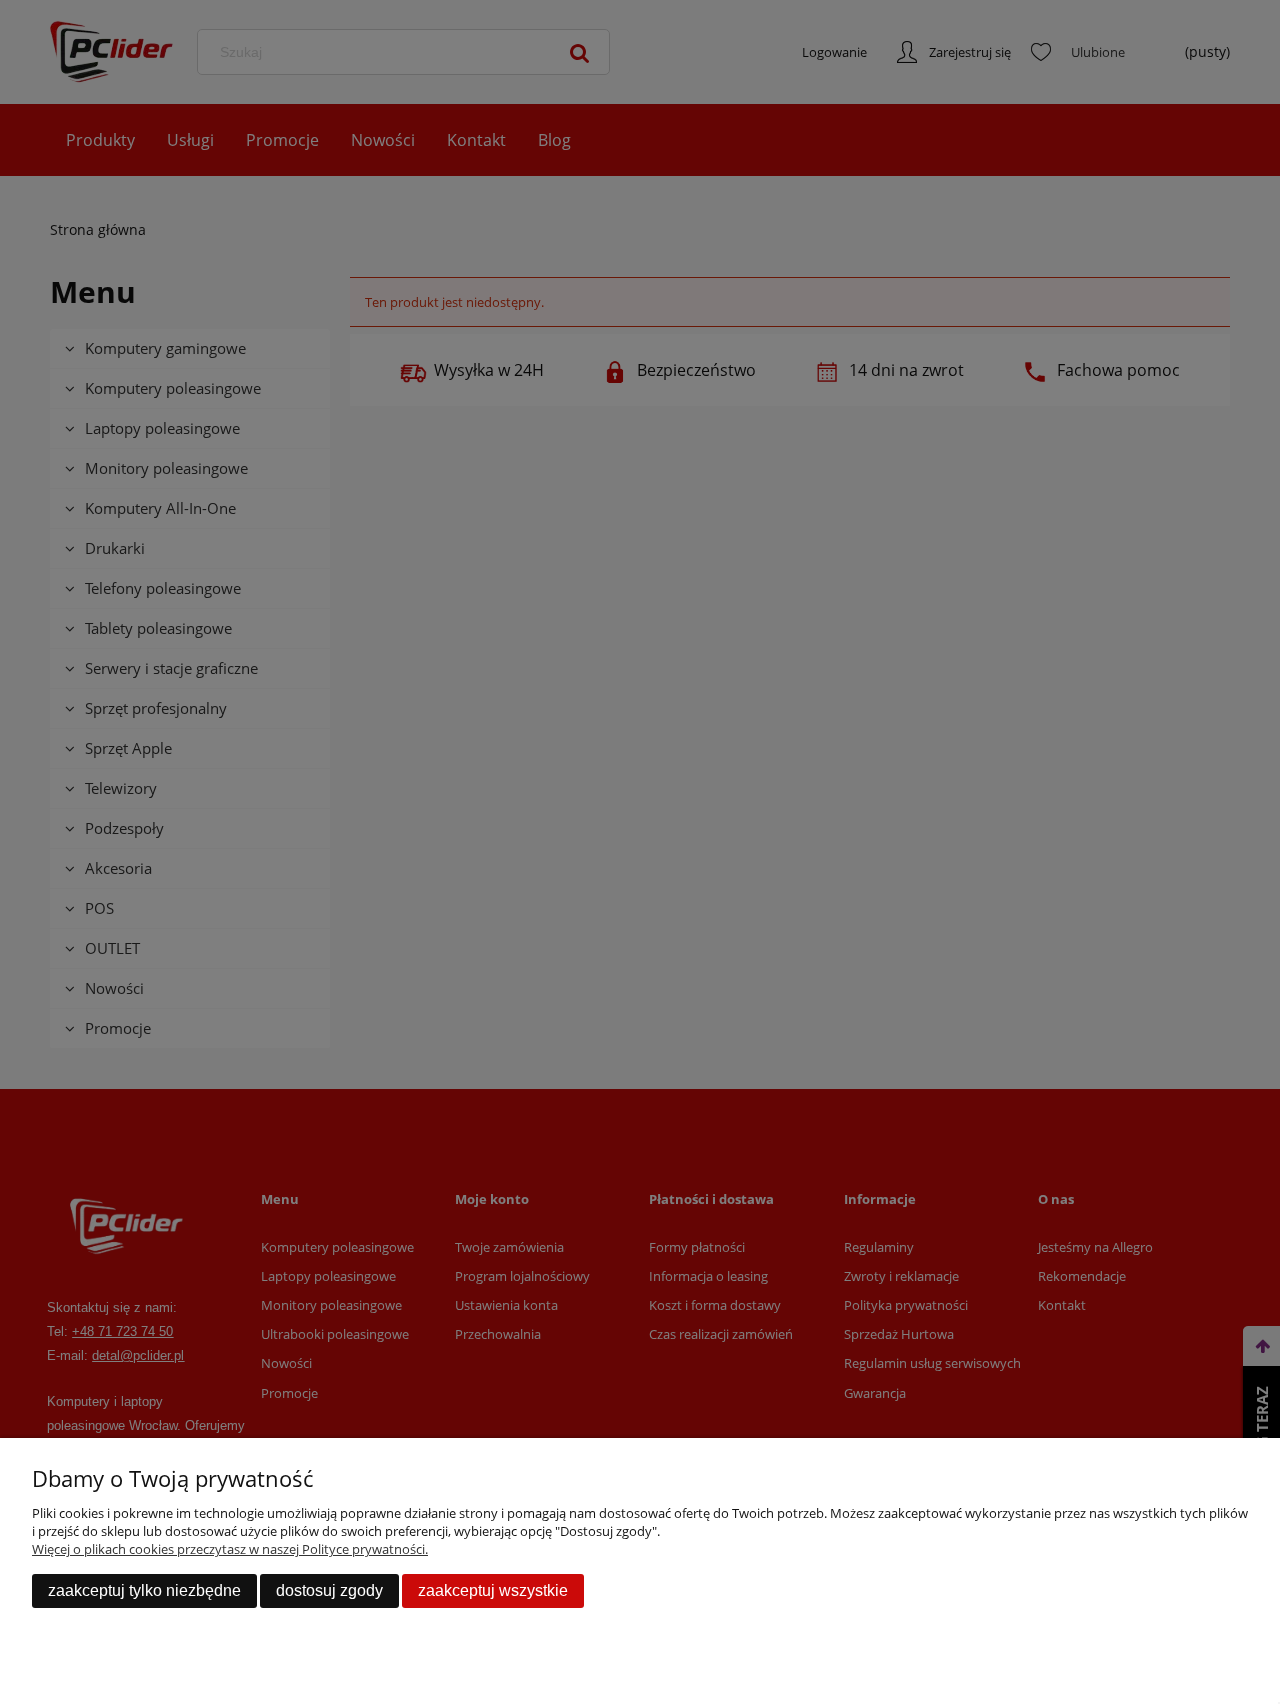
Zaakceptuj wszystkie (493, 1590)
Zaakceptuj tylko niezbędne (144, 1590)
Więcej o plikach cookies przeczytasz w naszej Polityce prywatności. (230, 1549)
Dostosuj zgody (329, 1590)
